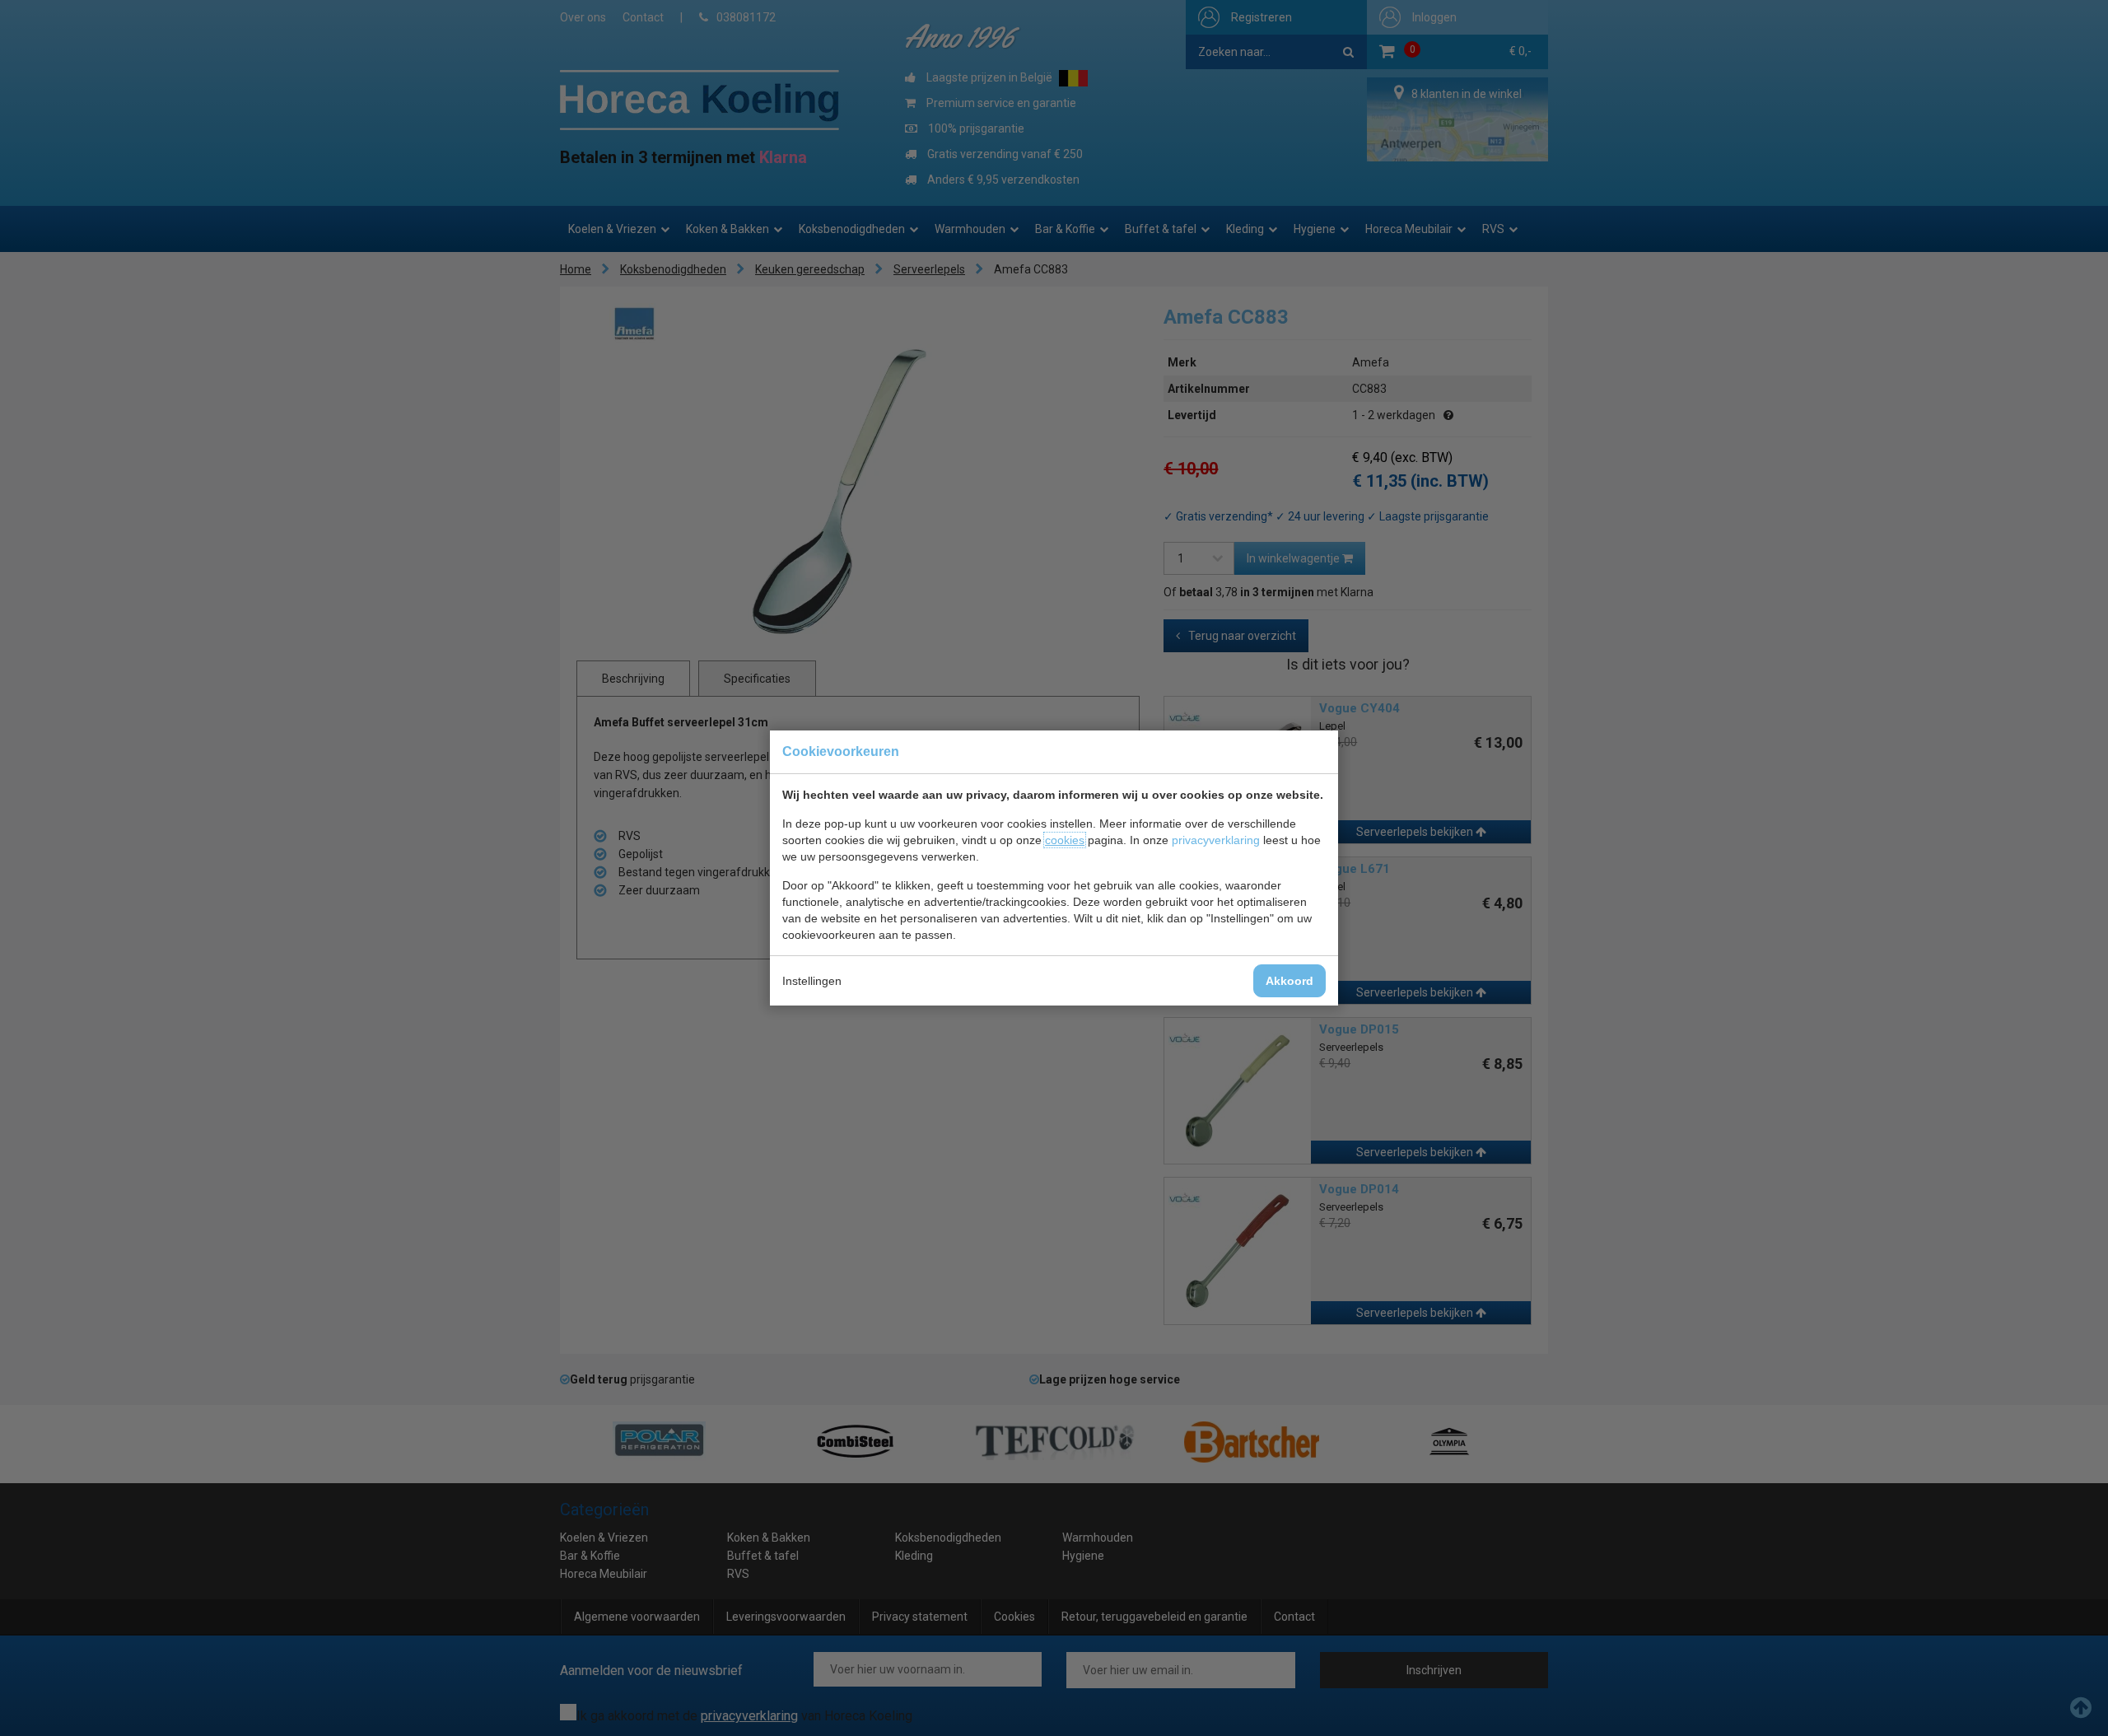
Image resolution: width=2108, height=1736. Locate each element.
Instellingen (812, 981)
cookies (1065, 840)
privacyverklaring (1216, 840)
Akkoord (1290, 981)
